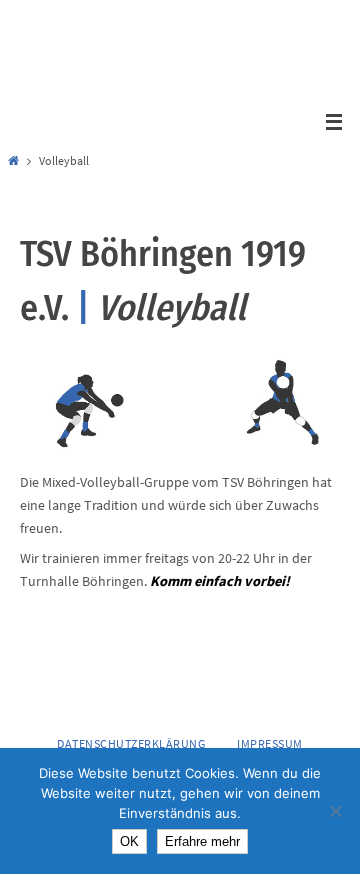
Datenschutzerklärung (131, 743)
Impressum (270, 743)
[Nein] (335, 811)
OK (129, 841)
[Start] (13, 161)
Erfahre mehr (202, 841)
